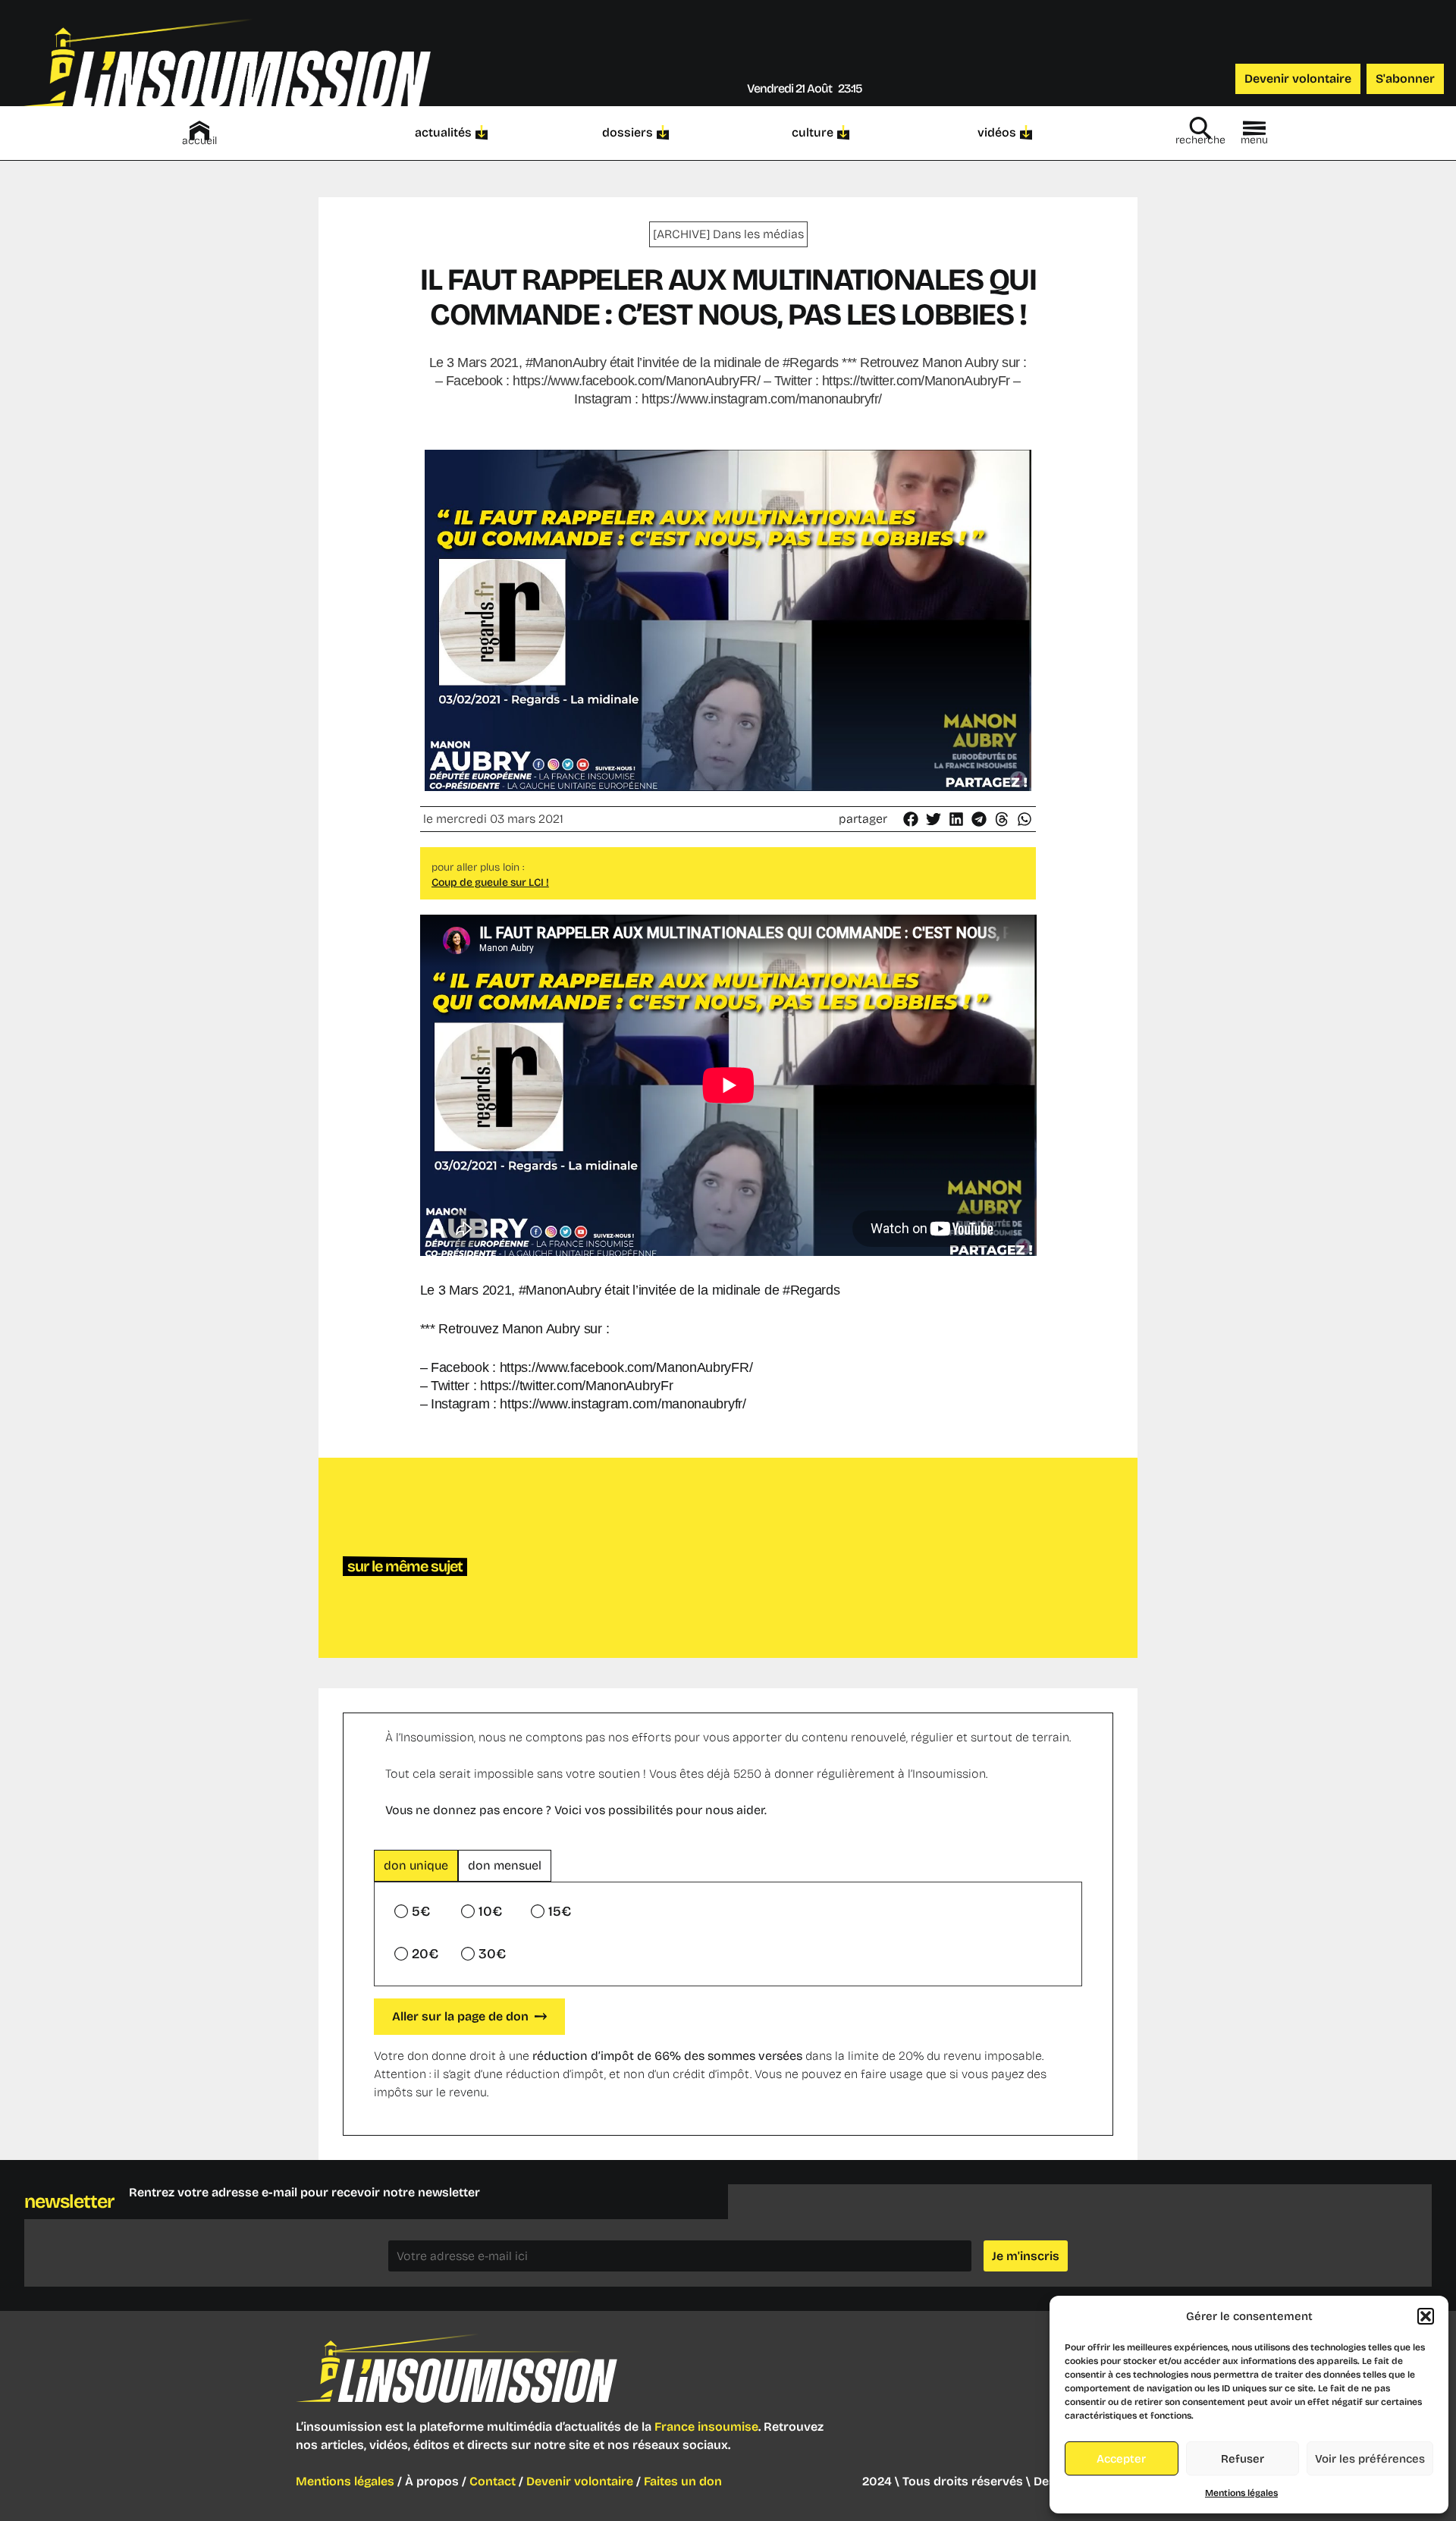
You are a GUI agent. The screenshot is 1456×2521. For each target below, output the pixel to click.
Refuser (1243, 2459)
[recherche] (1200, 128)
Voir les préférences (1370, 2459)
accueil (199, 141)
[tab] (416, 1866)
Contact (493, 2481)
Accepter (1121, 2459)
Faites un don (683, 2481)
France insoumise (706, 2427)
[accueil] (199, 130)
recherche (1200, 140)
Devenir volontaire (580, 2481)
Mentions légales (1241, 2493)
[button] (1426, 2316)
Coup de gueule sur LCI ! (490, 882)
